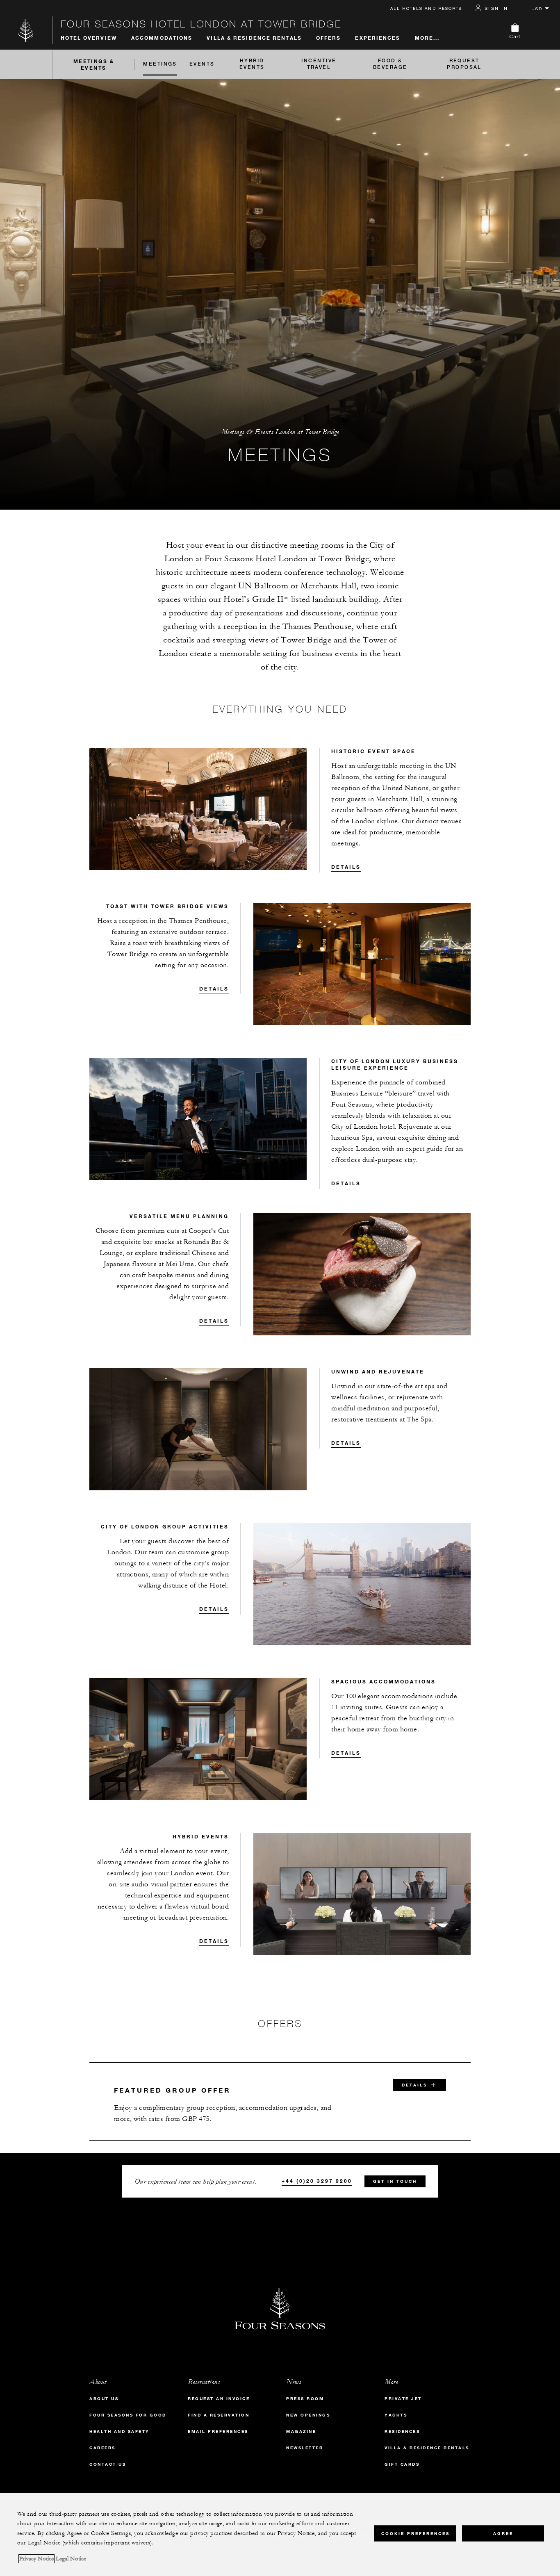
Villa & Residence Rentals (254, 38)
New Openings (308, 2415)
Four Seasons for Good (128, 2415)
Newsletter (305, 2448)
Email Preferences (218, 2431)
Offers (329, 38)
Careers (102, 2448)
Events (202, 64)
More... (427, 38)
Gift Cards (402, 2464)
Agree (503, 2533)
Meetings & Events (94, 64)
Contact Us (108, 2464)
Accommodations (162, 38)
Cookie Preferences (415, 2533)
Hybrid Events (252, 64)
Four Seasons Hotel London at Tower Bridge (201, 24)
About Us (104, 2399)
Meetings (160, 64)
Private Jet (403, 2399)
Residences (402, 2431)
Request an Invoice (219, 2399)
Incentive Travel (319, 64)
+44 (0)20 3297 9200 (317, 2181)
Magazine (301, 2431)
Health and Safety (120, 2431)
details (414, 2085)
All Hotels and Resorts (426, 8)
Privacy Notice (36, 2559)
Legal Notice (71, 2559)
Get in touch (395, 2181)
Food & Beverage (390, 64)
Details (346, 867)
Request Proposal (464, 64)
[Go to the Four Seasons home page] (26, 30)
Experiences (378, 38)
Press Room (305, 2399)
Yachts (396, 2415)
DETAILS (214, 1609)
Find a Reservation (219, 2415)
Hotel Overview (89, 38)
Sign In (496, 8)
